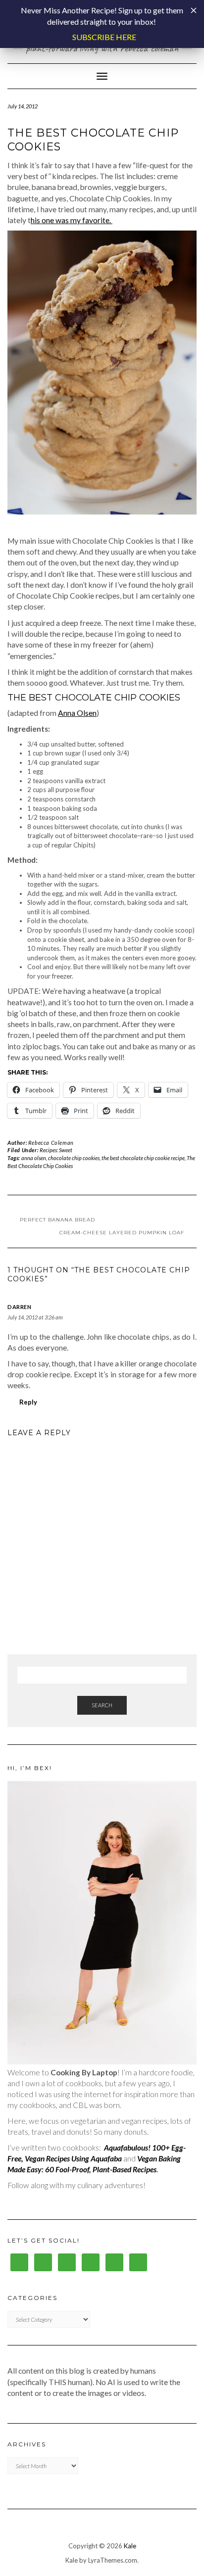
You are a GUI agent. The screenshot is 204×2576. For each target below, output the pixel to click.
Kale (130, 2546)
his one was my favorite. (72, 220)
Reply (28, 1402)
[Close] (194, 10)
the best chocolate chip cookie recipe (143, 1158)
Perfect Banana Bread (57, 1220)
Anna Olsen (77, 713)
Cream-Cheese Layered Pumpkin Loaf (122, 1233)
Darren (19, 1307)
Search (102, 1705)
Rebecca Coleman (51, 1143)
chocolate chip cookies (74, 1158)
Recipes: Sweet (56, 1150)
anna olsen (34, 1158)
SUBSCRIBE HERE (104, 37)
